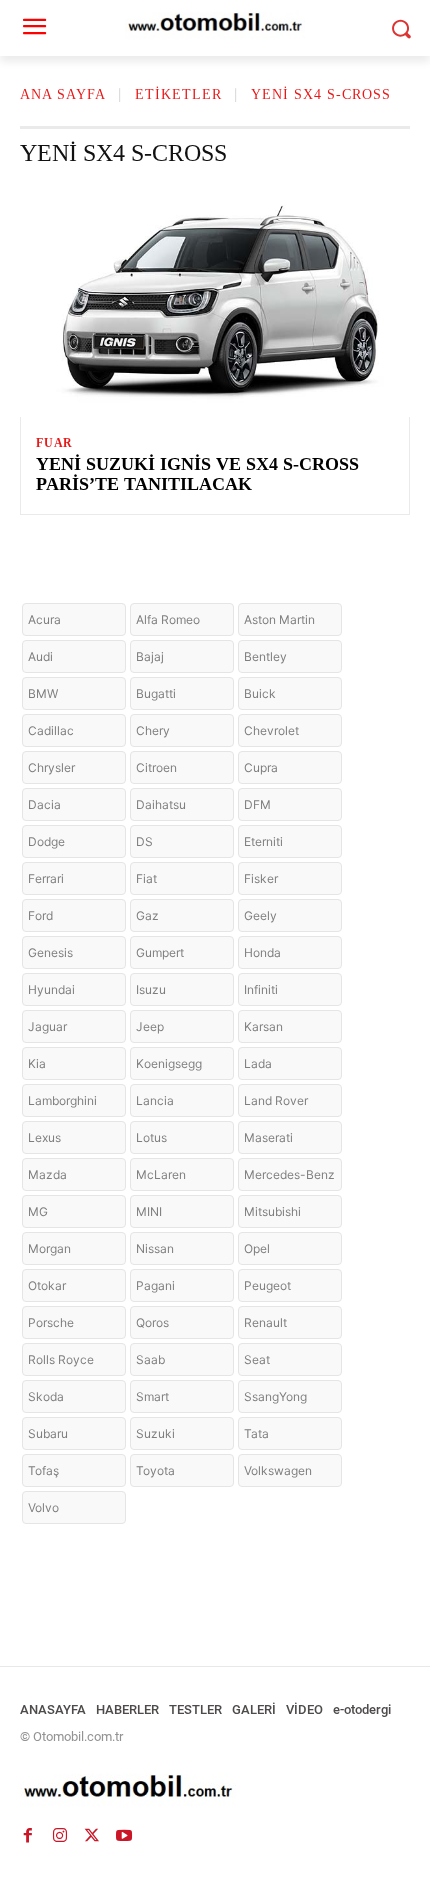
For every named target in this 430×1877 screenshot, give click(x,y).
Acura (44, 619)
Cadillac (51, 730)
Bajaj (150, 656)
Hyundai (51, 989)
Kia (37, 1063)
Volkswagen (278, 1470)
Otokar (47, 1285)
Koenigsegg (169, 1063)
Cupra (261, 767)
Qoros (152, 1322)
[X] (92, 1835)
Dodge (46, 841)
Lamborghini (62, 1100)
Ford (40, 915)
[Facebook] (28, 1835)
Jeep (150, 1026)
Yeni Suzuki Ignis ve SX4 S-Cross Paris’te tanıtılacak (197, 474)
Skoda (46, 1396)
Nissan (155, 1248)
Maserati (268, 1137)
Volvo (43, 1507)
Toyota (155, 1470)
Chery (153, 730)
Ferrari (46, 878)
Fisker (261, 878)
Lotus (151, 1137)
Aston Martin (279, 619)
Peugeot (267, 1285)
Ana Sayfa (63, 94)
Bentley (265, 656)
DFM (257, 804)
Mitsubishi (272, 1211)
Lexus (44, 1137)
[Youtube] (124, 1835)
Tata (256, 1433)
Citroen (156, 767)
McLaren (161, 1174)
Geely (260, 915)
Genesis (50, 952)
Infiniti (261, 989)
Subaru (48, 1433)
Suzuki (155, 1433)
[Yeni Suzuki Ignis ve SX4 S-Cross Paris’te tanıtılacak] (215, 300)
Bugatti (156, 693)
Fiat (146, 878)
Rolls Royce (61, 1359)
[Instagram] (60, 1835)
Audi (40, 656)
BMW (43, 693)
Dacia (44, 804)
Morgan (49, 1248)
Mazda (47, 1174)
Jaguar (47, 1026)
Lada (258, 1063)
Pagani (155, 1285)
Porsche (51, 1322)
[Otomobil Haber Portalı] (215, 1788)
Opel (257, 1248)
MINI (149, 1211)
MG (38, 1211)
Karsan (263, 1026)
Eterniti (263, 841)
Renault (265, 1322)
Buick (260, 693)
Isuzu (151, 989)
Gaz (147, 915)
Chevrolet (271, 730)
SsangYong (275, 1396)
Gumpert (160, 952)
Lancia (155, 1100)
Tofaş (43, 1470)
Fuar (54, 443)
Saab (150, 1359)
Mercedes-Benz (289, 1174)
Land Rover (276, 1100)
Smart (152, 1396)
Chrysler (51, 767)
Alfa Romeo (168, 619)
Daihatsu (161, 804)
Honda (262, 952)
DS (144, 841)
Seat (257, 1359)
